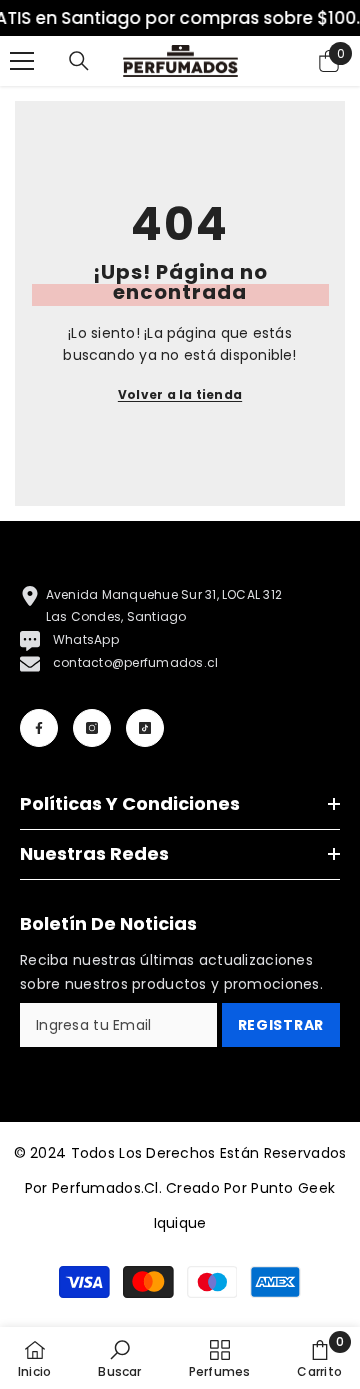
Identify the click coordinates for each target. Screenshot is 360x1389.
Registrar (281, 1025)
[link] (119, 1358)
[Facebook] (39, 728)
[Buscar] (79, 61)
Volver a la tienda (180, 394)
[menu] (22, 61)
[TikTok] (145, 728)
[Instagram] (92, 728)
